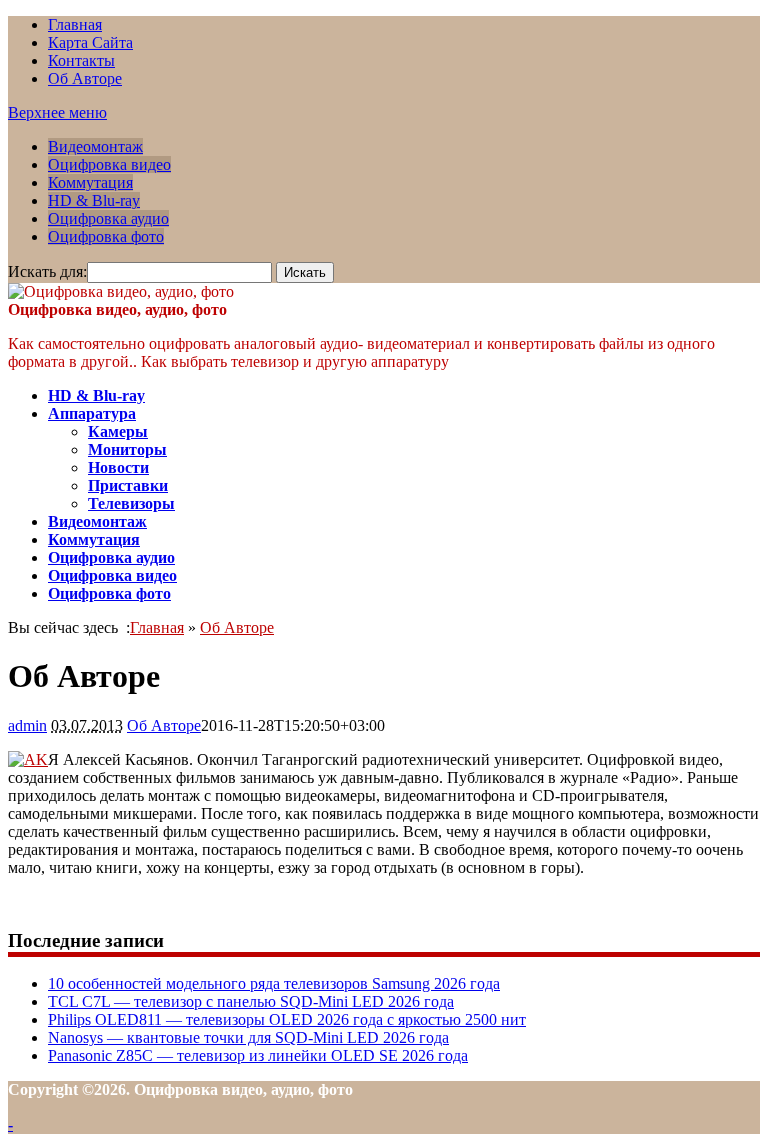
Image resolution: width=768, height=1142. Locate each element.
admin (27, 725)
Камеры (118, 431)
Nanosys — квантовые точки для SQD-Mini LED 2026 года (248, 1037)
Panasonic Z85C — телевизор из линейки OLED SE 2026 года (258, 1055)
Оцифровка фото (106, 236)
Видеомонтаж (95, 146)
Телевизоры (131, 503)
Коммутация (90, 182)
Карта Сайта (90, 42)
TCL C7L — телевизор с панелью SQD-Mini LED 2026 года (251, 1001)
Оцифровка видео (109, 164)
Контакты (81, 60)
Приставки (128, 485)
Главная (75, 24)
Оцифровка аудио (108, 218)
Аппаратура (92, 413)
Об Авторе (85, 78)
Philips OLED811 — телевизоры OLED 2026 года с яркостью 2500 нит (287, 1019)
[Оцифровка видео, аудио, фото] (121, 291)
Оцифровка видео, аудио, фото (117, 309)
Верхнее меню (57, 112)
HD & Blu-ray (94, 200)
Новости (118, 467)
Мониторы (127, 449)
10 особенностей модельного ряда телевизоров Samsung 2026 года (274, 983)
